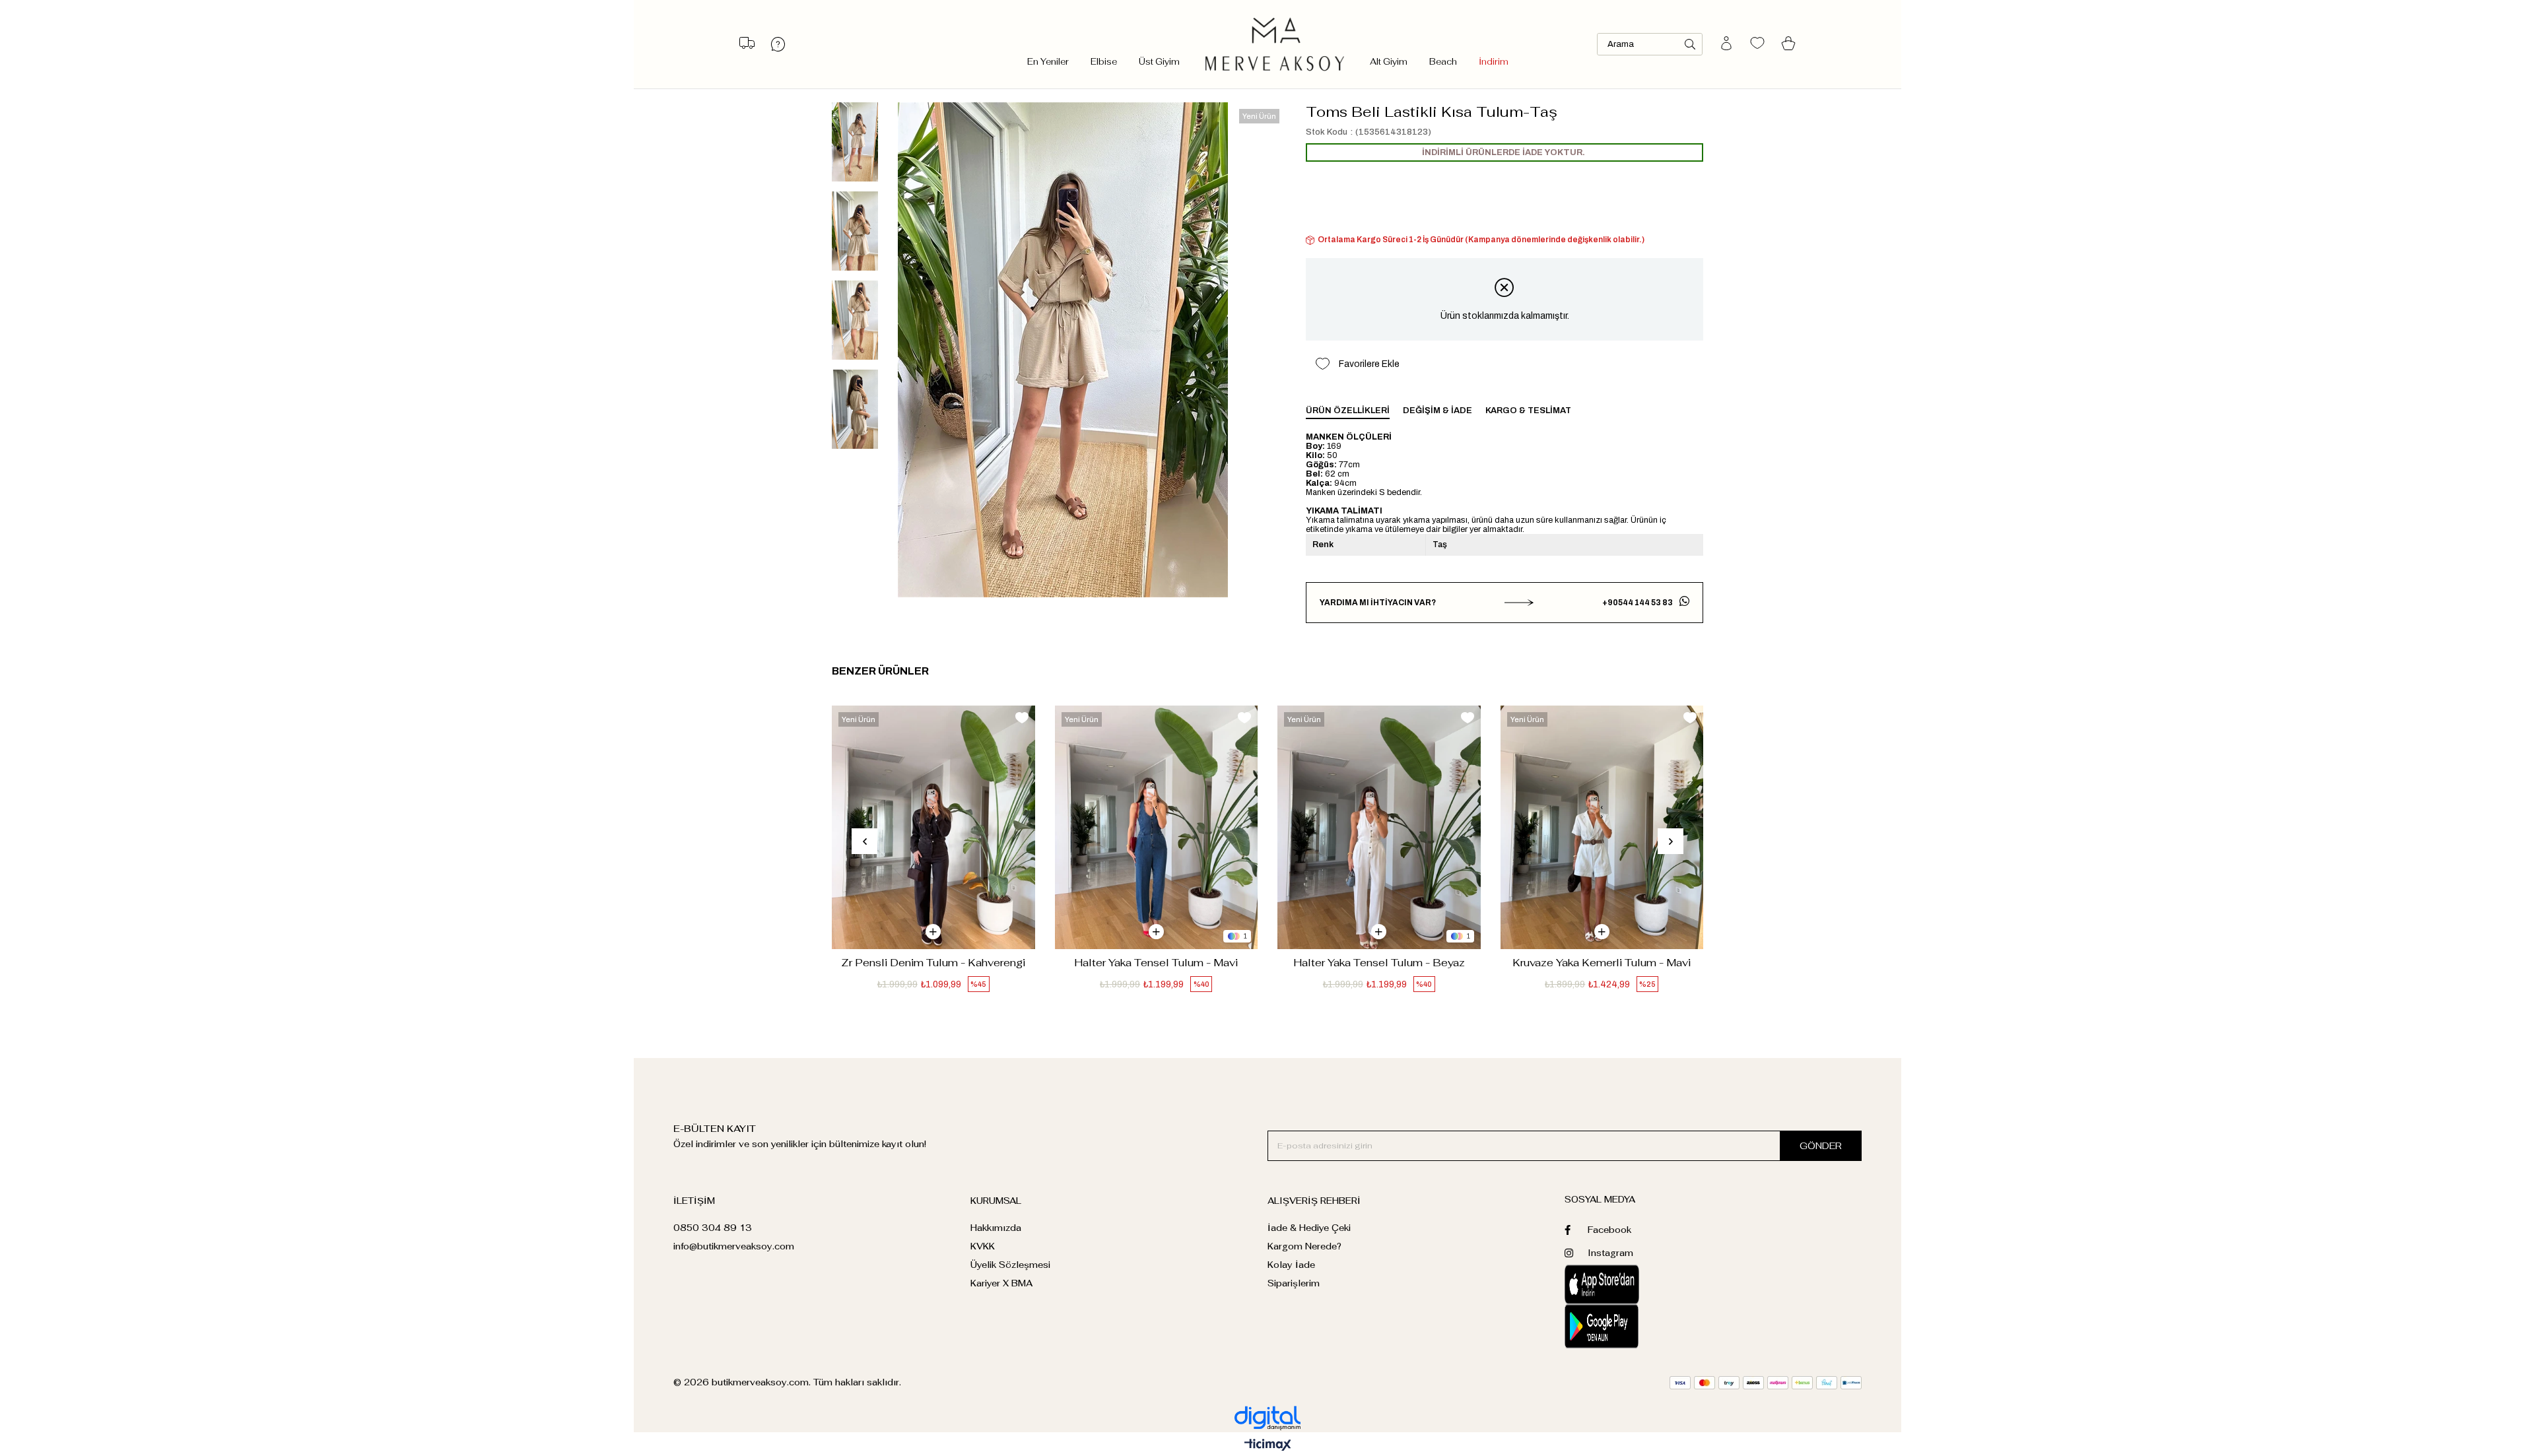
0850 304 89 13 (713, 1228)
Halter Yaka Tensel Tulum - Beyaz (1379, 963)
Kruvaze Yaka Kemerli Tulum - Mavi (1602, 963)
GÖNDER (1821, 1146)
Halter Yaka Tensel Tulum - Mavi (1156, 963)
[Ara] (1690, 44)
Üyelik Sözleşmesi (1010, 1265)
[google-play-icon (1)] (1639, 1326)
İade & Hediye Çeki (1309, 1228)
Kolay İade (1291, 1265)
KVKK (983, 1246)
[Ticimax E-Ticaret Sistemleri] (1268, 1446)
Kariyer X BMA (1001, 1283)
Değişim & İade (1437, 411)
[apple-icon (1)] (1639, 1284)
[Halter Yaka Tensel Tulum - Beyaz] (1379, 827)
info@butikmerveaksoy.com (734, 1246)
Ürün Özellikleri (1348, 411)
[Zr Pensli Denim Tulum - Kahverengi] (933, 827)
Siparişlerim (1294, 1283)
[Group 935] (1766, 1383)
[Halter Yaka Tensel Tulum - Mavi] (1157, 827)
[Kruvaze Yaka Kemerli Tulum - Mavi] (1602, 827)
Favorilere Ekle (1022, 718)
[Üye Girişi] (1726, 44)
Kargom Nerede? (1304, 1246)
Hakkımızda (996, 1228)
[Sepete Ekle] (933, 932)
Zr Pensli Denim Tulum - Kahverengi (933, 963)
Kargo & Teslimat (1528, 411)
